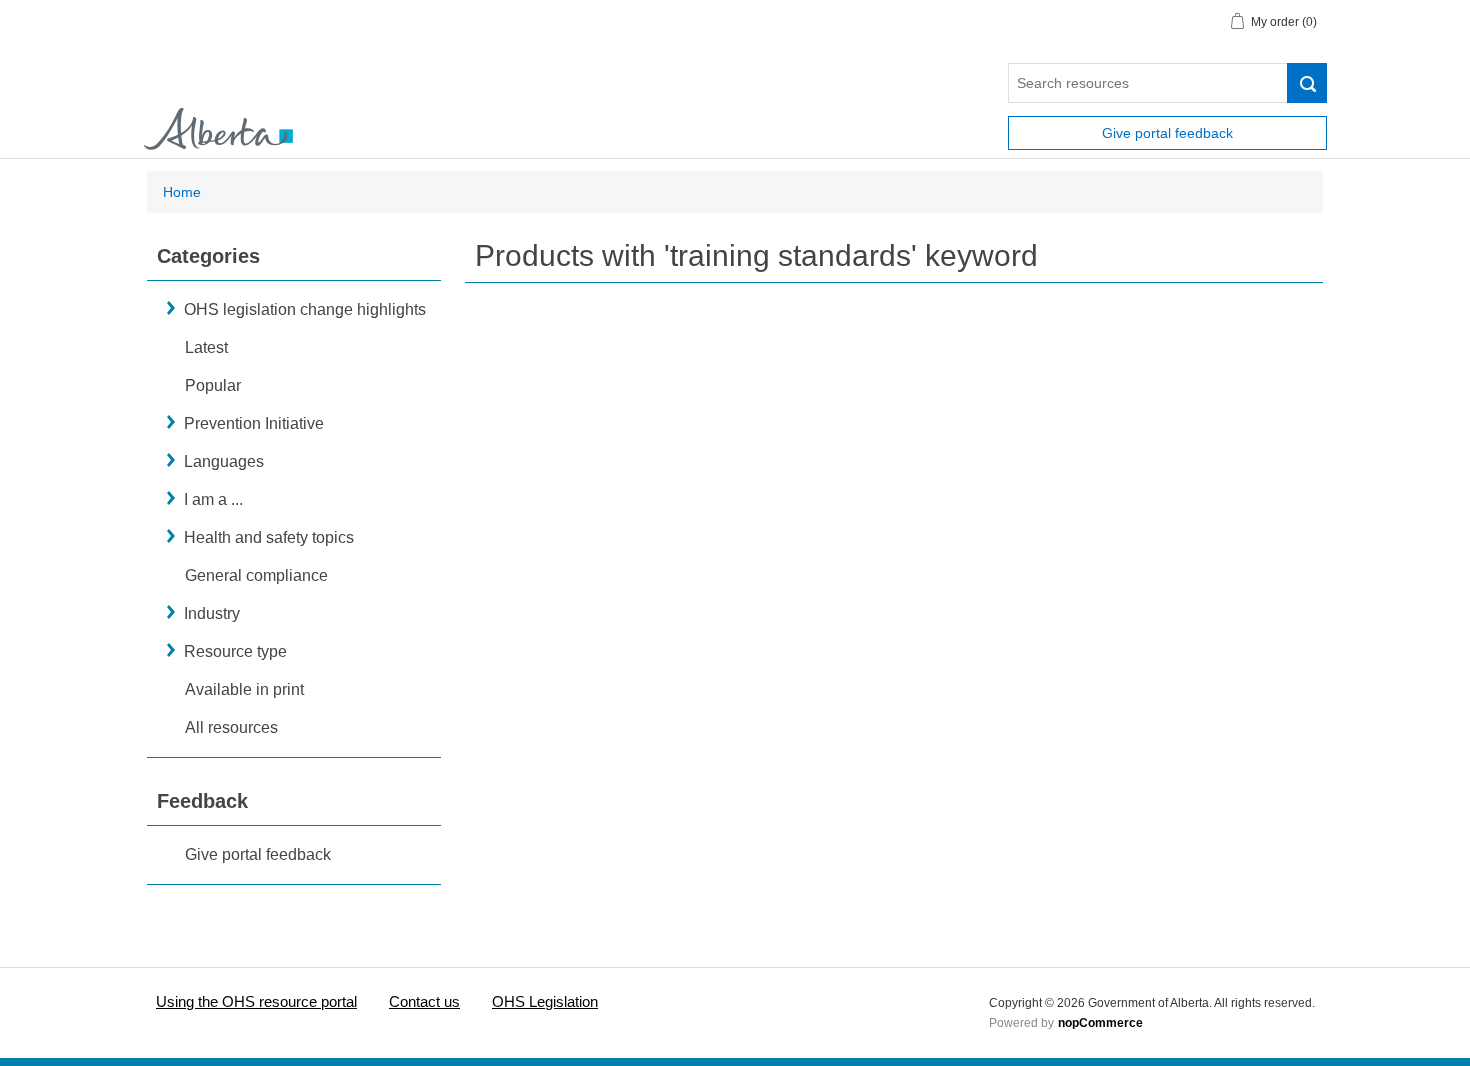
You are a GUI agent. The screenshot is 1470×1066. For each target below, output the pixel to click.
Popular (213, 385)
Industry (212, 613)
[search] (1307, 83)
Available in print (244, 689)
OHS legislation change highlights (305, 309)
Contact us (424, 1001)
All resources (231, 727)
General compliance (256, 575)
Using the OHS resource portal (256, 1001)
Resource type (235, 651)
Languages (224, 461)
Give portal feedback (1167, 133)
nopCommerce (1100, 1023)
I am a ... (213, 499)
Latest (206, 347)
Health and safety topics (269, 537)
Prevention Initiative (254, 423)
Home (182, 192)
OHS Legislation (545, 1001)
